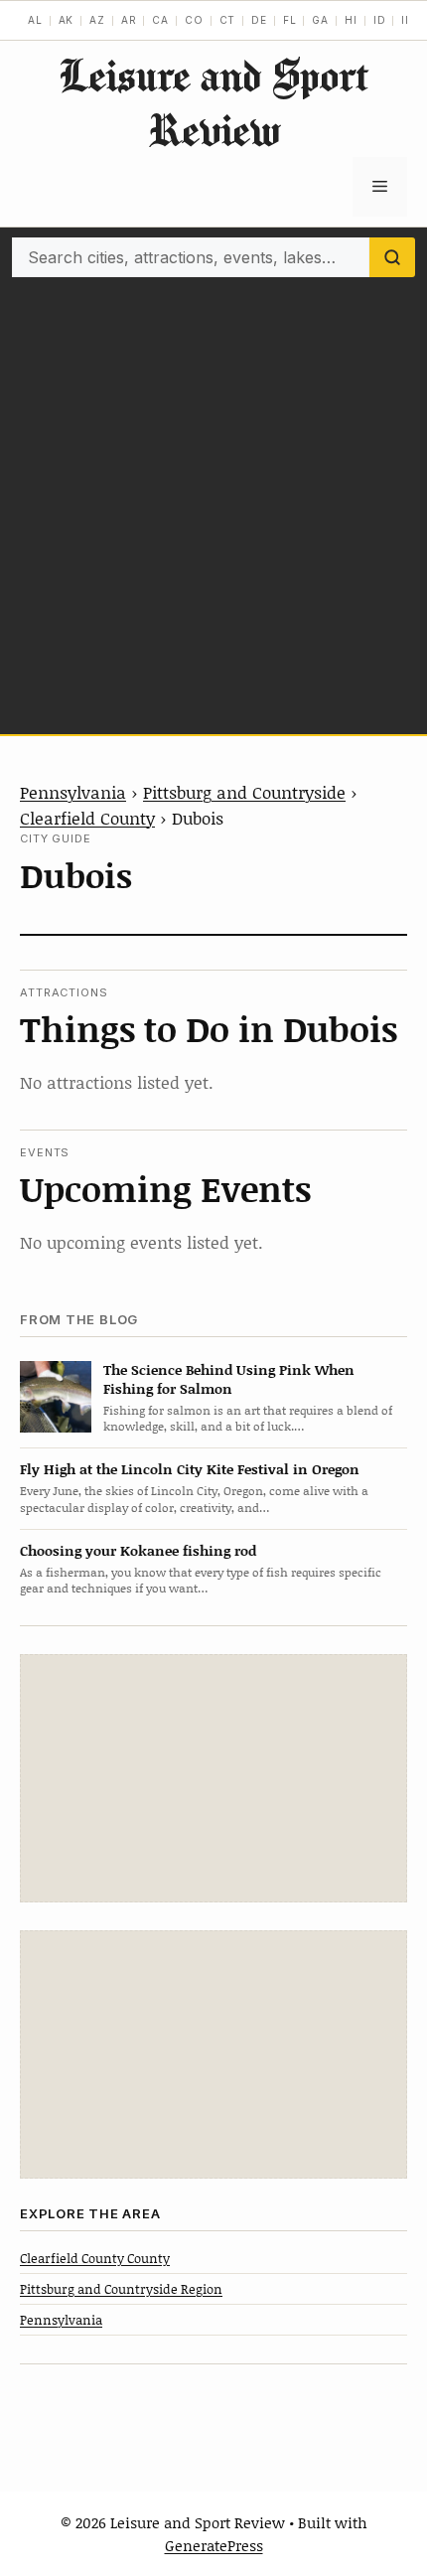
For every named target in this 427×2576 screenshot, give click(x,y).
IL (407, 20)
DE (259, 20)
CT (228, 20)
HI (351, 20)
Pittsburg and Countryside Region (121, 2289)
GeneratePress (214, 2545)
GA (320, 20)
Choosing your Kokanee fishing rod (138, 1550)
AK (67, 20)
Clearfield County (87, 818)
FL (290, 20)
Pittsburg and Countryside (244, 792)
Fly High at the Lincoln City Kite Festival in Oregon (190, 1469)
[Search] (392, 257)
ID (380, 20)
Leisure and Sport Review (213, 102)
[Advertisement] (213, 501)
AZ (97, 20)
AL (35, 20)
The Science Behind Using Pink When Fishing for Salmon (229, 1379)
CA (160, 20)
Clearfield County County (95, 2258)
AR (129, 20)
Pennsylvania (73, 792)
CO (194, 20)
